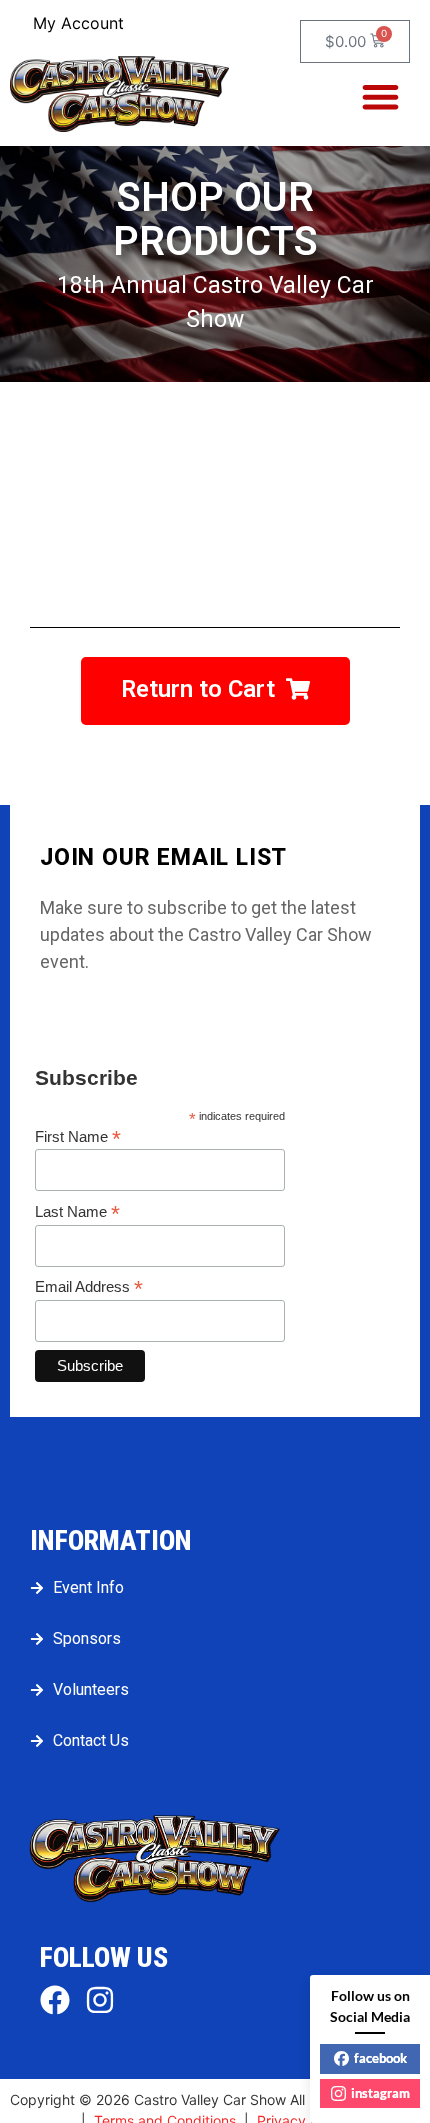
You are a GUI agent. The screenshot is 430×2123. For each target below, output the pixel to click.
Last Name (77, 1212)
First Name (78, 1137)
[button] (381, 96)
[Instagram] (100, 2000)
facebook (380, 2058)
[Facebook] (55, 2000)
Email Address (89, 1287)
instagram (380, 2093)
